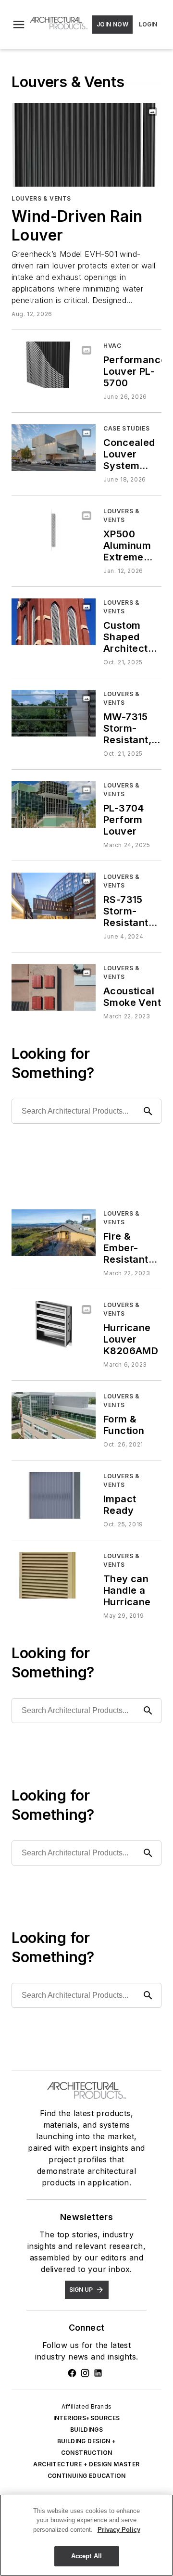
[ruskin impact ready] (54, 1495)
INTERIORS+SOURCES (87, 2418)
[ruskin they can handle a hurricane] (54, 1575)
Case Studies (126, 428)
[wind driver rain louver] (86, 145)
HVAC (112, 346)
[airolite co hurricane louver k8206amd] (54, 1324)
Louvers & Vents (41, 198)
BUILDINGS (87, 2430)
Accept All (86, 2556)
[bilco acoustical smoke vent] (54, 987)
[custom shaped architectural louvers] (54, 622)
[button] (19, 25)
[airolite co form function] (54, 1415)
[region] (86, 2535)
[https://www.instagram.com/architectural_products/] (85, 2373)
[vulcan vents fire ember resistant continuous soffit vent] (54, 1233)
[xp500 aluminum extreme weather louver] (54, 530)
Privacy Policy (119, 2530)
